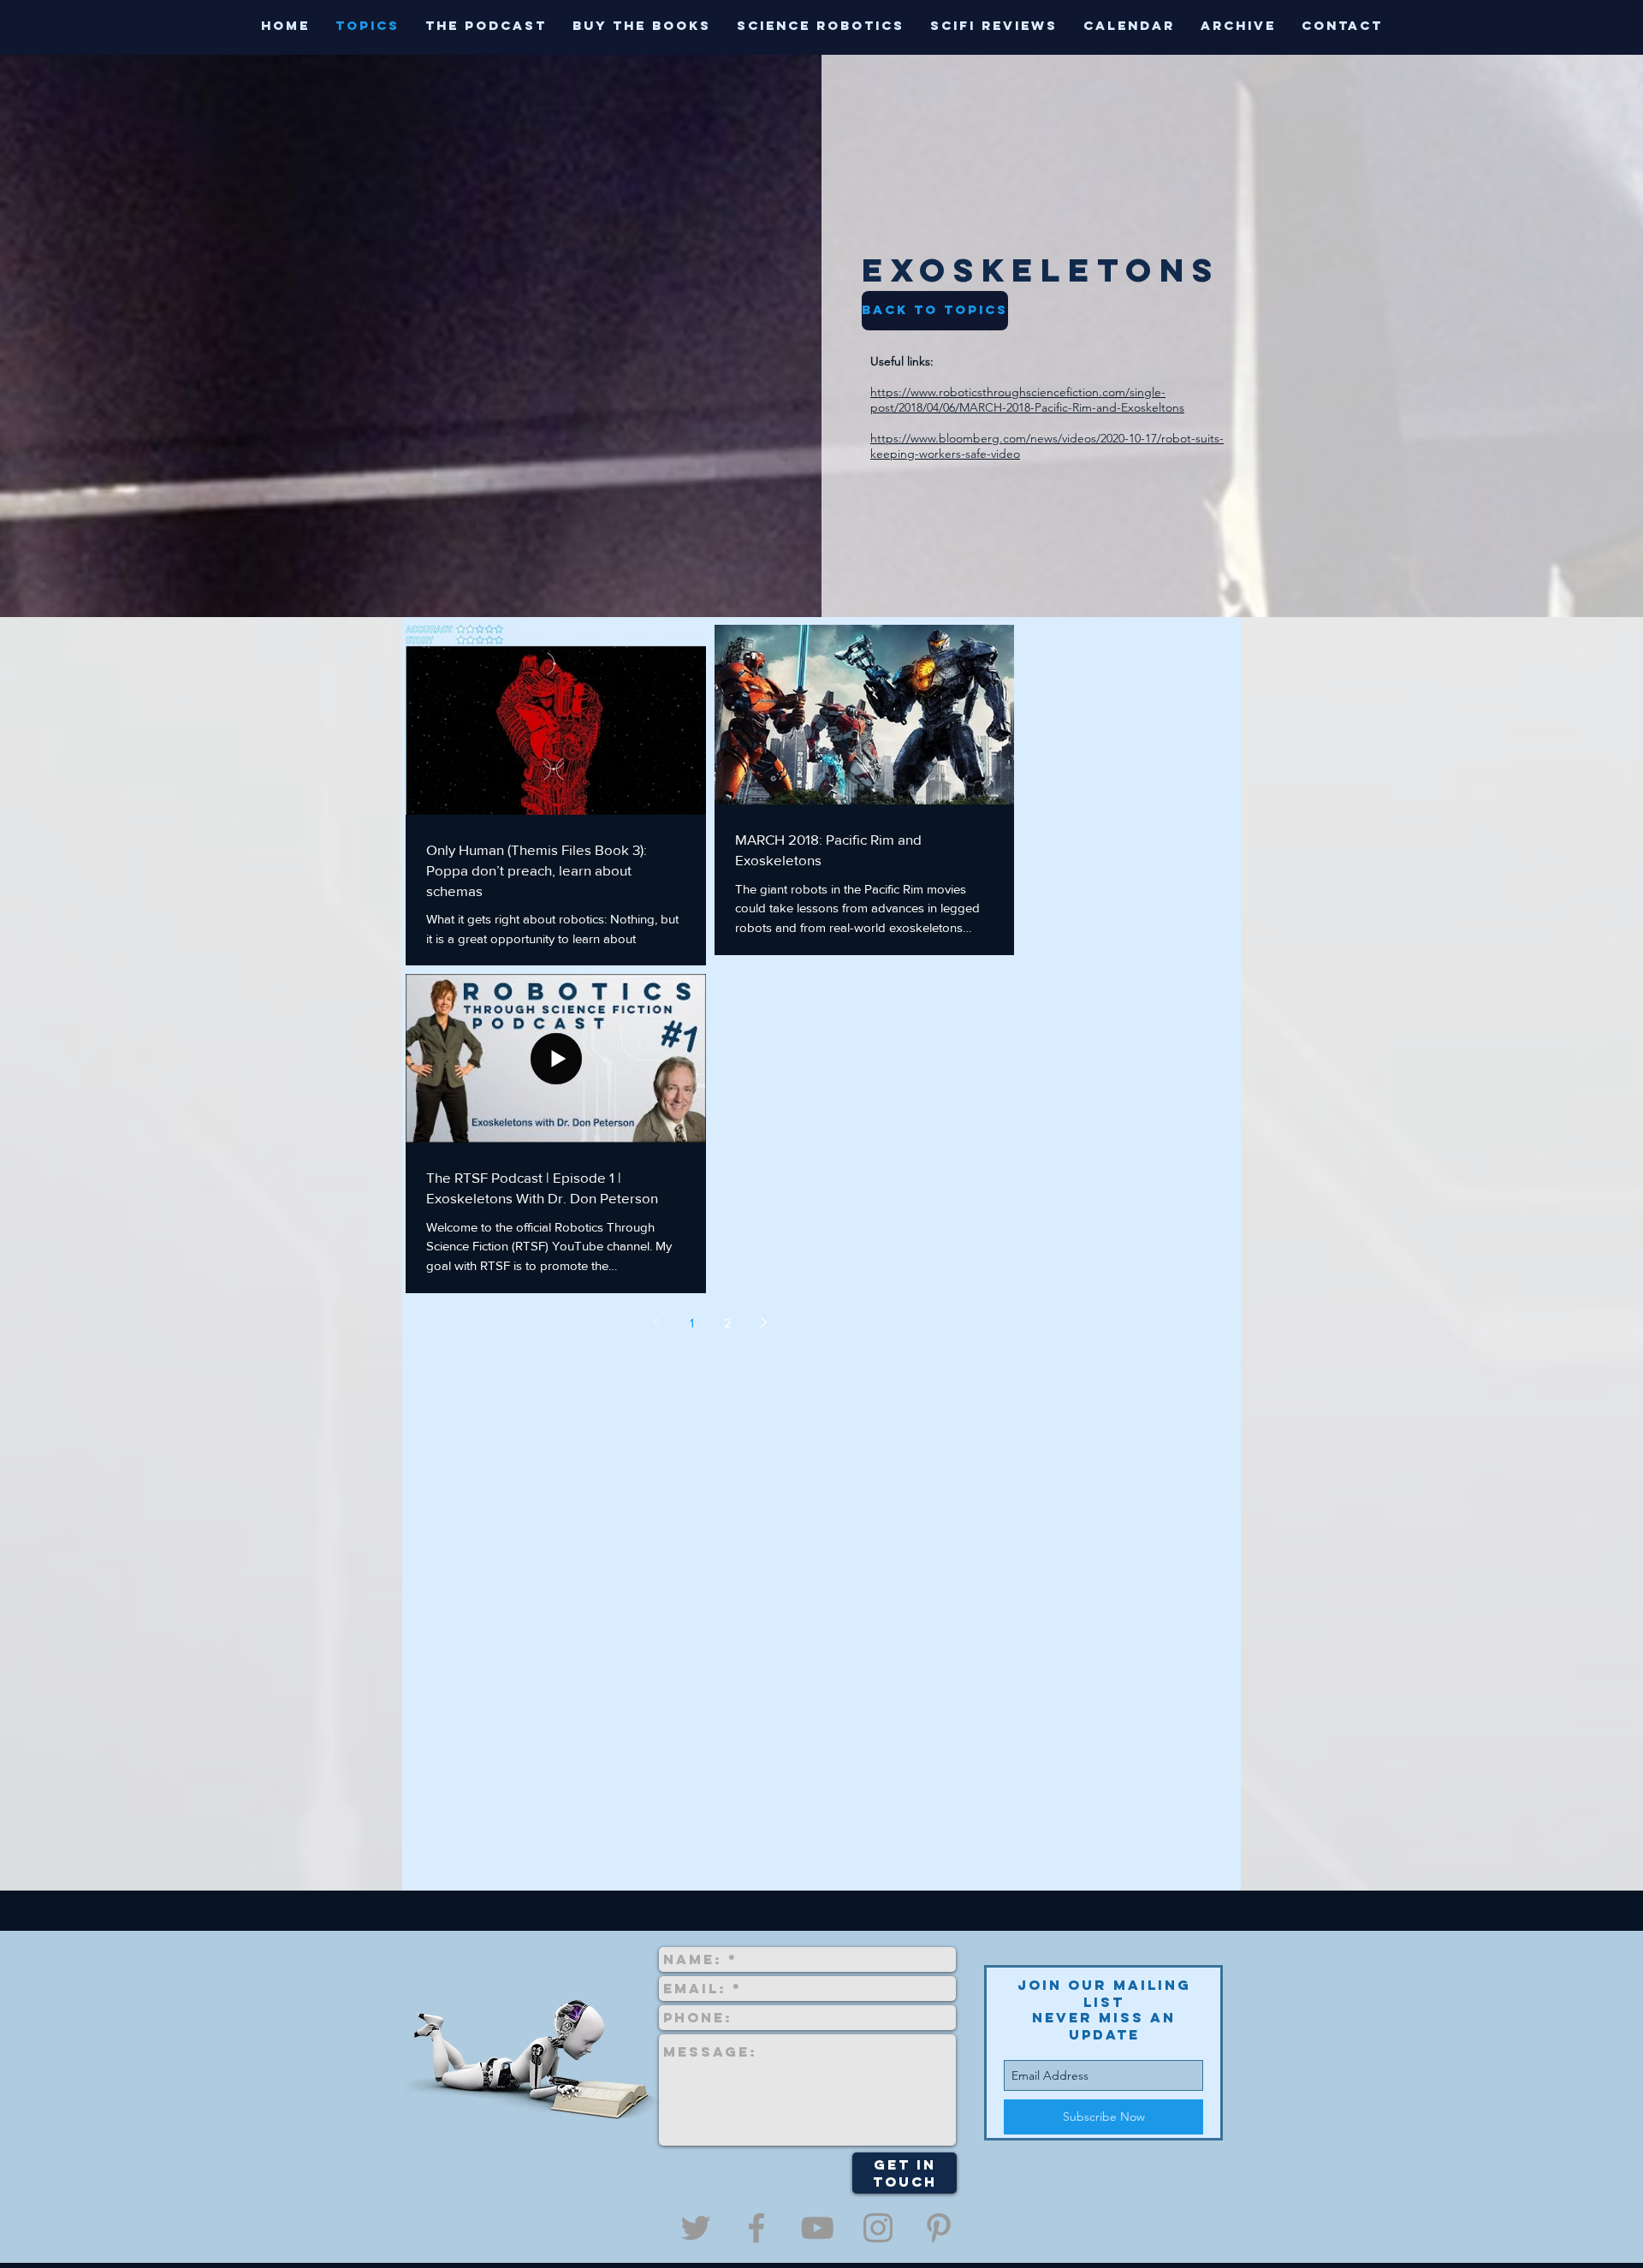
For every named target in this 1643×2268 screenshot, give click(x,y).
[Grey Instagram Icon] (878, 2228)
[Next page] (764, 1322)
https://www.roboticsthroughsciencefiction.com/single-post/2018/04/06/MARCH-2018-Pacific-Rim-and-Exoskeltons (1027, 400)
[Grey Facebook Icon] (756, 2228)
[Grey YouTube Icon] (817, 2228)
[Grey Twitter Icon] (696, 2228)
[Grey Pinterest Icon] (939, 2228)
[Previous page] (656, 1322)
